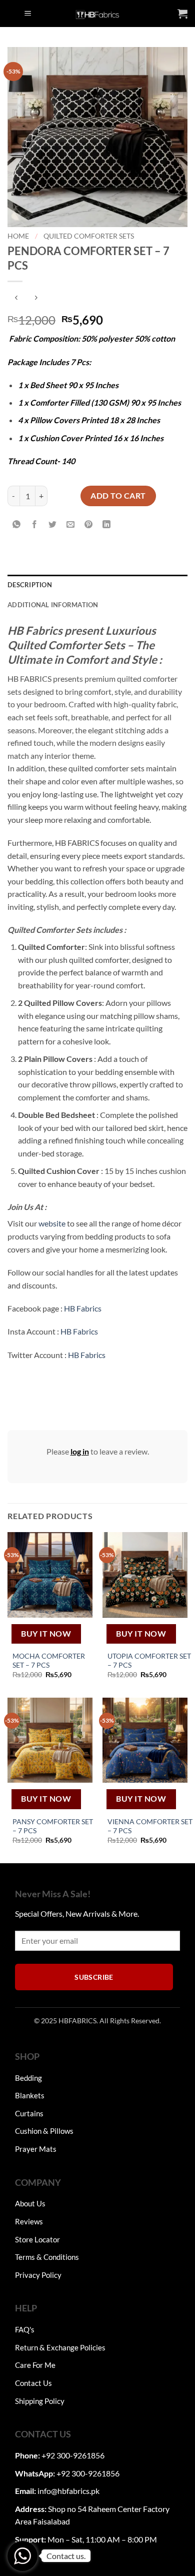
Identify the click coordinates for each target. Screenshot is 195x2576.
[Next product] (16, 298)
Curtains (29, 2113)
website (52, 1223)
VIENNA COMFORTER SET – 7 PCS (150, 1826)
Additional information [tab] (53, 605)
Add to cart (118, 495)
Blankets (30, 2095)
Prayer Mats (36, 2149)
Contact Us (33, 2383)
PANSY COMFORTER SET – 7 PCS (53, 1826)
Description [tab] (30, 585)
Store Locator (37, 2239)
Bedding (28, 2078)
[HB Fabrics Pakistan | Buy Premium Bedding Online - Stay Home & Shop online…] (97, 14)
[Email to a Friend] (71, 525)
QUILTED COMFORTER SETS (89, 236)
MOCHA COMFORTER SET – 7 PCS (49, 1661)
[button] (28, 14)
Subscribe (94, 1977)
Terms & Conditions (47, 2257)
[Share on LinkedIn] (107, 525)
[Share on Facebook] (35, 525)
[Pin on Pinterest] (89, 525)
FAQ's (25, 2329)
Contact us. (66, 2556)
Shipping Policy (40, 2401)
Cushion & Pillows (44, 2131)
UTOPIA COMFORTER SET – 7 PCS (149, 1661)
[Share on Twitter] (53, 525)
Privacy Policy (38, 2275)
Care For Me (35, 2365)
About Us (30, 2203)
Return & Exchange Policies (60, 2347)
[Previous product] (36, 298)
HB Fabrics (83, 1308)
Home (18, 236)
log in (80, 1451)
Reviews (29, 2221)
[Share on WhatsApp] (17, 525)
